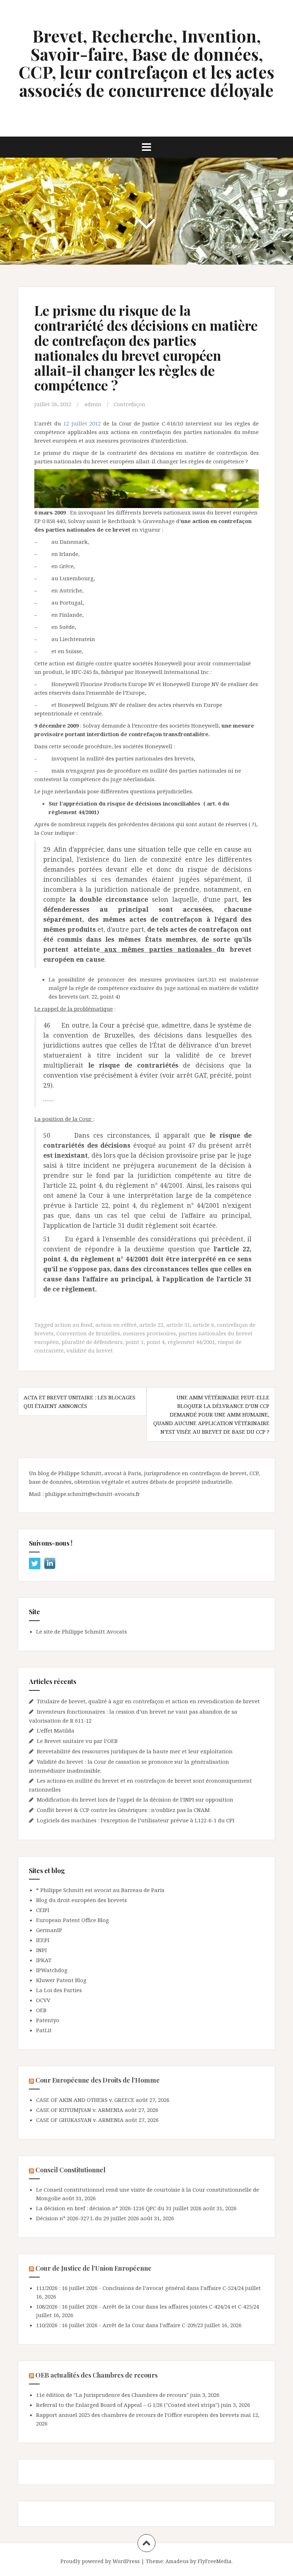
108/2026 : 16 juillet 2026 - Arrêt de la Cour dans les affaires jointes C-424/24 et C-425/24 (148, 2306)
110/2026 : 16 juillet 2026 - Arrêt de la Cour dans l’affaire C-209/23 (120, 2325)
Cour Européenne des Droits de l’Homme (98, 2080)
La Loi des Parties (59, 1990)
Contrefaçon (130, 404)
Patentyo (48, 2020)
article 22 (151, 1325)
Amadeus (177, 2561)
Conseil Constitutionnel (70, 2170)
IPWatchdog (52, 1970)
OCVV (43, 2000)
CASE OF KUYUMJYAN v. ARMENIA (80, 2110)
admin (93, 404)
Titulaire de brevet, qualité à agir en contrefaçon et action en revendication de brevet (148, 1701)
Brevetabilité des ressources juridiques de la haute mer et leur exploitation (135, 1751)
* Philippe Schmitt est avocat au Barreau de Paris (100, 1890)
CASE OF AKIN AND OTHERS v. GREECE (85, 2100)
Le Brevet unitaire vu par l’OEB (77, 1741)
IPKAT (44, 1960)
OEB (41, 2010)
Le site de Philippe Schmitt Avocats (81, 1631)
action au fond (74, 1325)
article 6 (203, 1325)
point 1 (135, 1342)
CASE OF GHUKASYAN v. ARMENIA (80, 2120)
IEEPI (43, 1940)
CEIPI (43, 1910)
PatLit (44, 2030)
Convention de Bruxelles (88, 1333)
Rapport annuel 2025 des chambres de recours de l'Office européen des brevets (138, 2415)
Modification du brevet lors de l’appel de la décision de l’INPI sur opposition (135, 1799)
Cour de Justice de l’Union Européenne (93, 2268)
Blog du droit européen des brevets (81, 1900)
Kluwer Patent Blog (61, 1980)
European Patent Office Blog (73, 1920)
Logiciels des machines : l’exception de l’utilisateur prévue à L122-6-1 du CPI (136, 1820)
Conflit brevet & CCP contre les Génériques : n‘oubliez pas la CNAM (124, 1810)
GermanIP (49, 1930)
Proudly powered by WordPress (100, 2561)
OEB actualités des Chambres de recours (96, 2375)
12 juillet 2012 (83, 423)
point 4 (156, 1342)
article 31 (178, 1325)
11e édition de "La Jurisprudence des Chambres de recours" (112, 2395)
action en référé (116, 1325)
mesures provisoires (149, 1333)
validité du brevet (90, 1350)
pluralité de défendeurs (92, 1342)
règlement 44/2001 (191, 1342)
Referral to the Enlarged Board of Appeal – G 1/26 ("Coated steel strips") (128, 2405)
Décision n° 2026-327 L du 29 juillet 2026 (88, 2218)
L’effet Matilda (56, 1730)
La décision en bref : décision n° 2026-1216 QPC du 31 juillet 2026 (119, 2208)
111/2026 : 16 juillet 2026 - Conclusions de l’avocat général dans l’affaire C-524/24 (140, 2288)
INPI (41, 1950)
